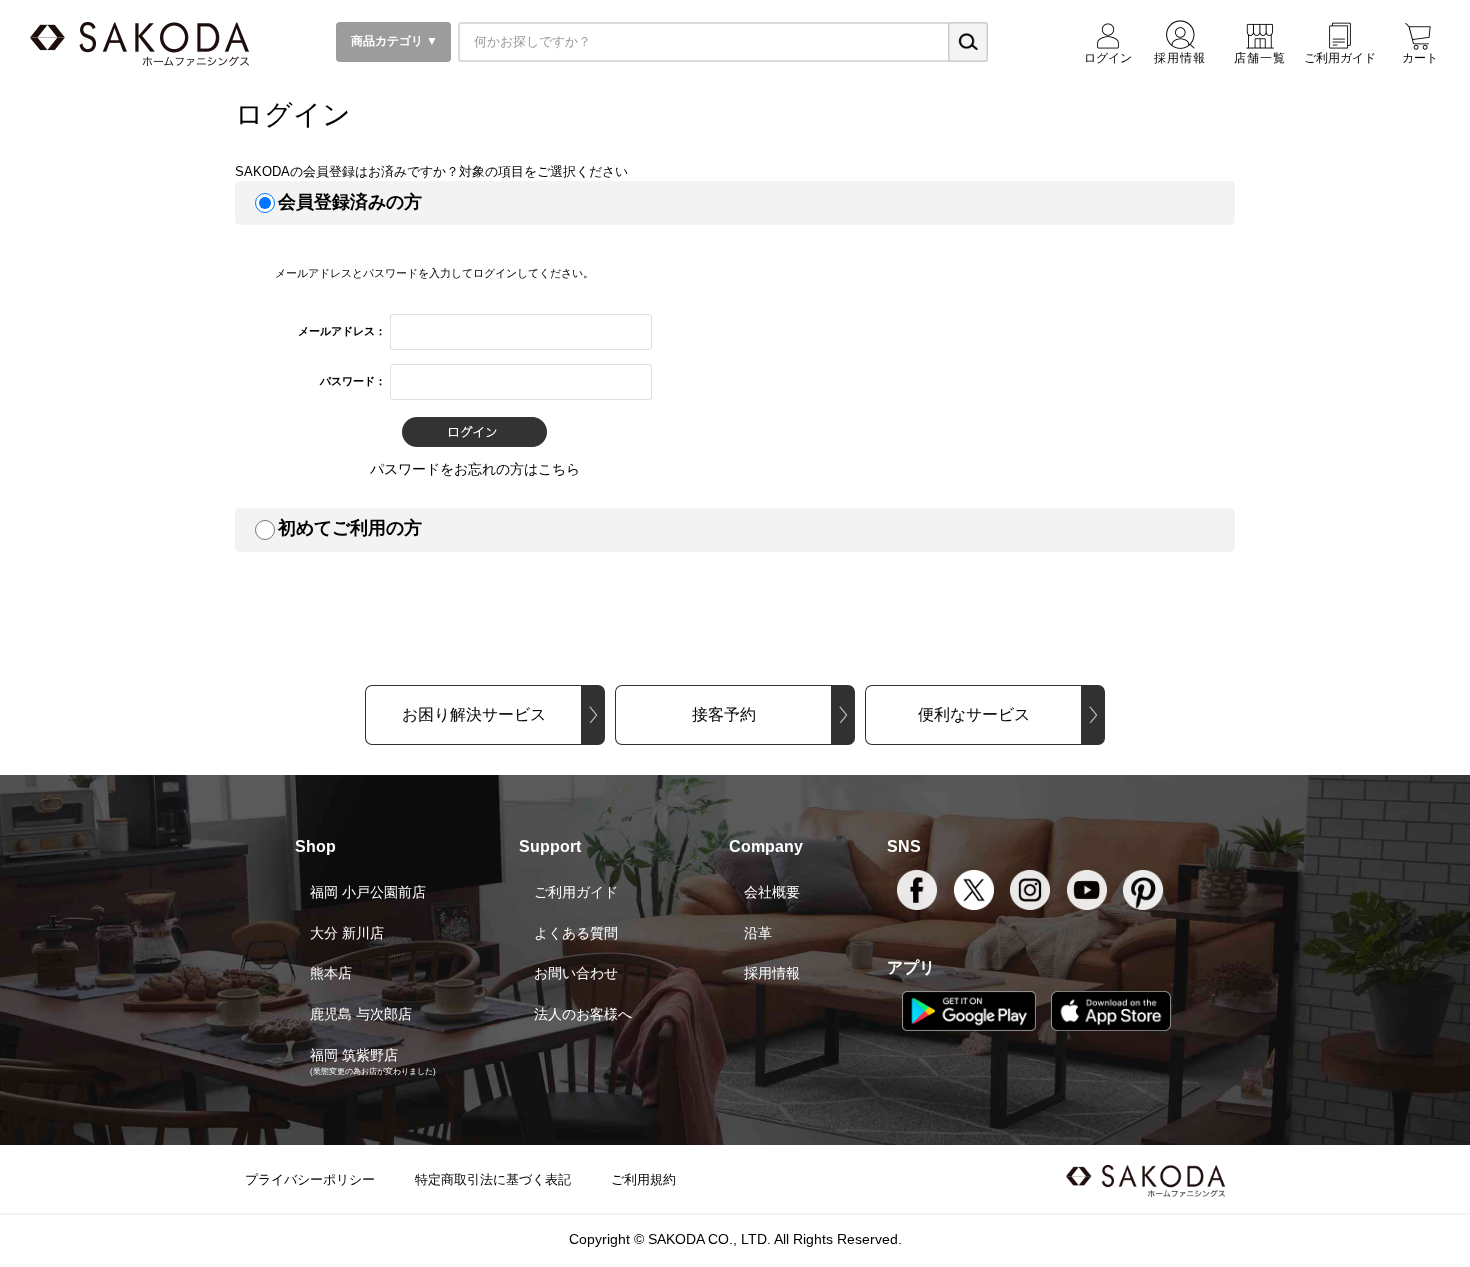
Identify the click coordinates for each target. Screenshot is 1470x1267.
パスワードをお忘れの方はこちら (475, 469)
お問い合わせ (576, 973)
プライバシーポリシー (310, 1179)
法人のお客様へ (583, 1014)
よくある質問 (576, 933)
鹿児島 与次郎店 (361, 1014)
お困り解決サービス (474, 714)
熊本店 (331, 973)
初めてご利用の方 (350, 528)
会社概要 (772, 892)
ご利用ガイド (576, 892)
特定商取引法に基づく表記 (493, 1179)
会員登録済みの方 (350, 202)
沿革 (758, 933)
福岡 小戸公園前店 (368, 892)
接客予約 (724, 714)
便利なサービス (974, 714)
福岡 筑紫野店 (354, 1055)
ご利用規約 (643, 1179)
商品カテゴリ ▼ (393, 41)
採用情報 (772, 973)
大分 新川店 (347, 933)
